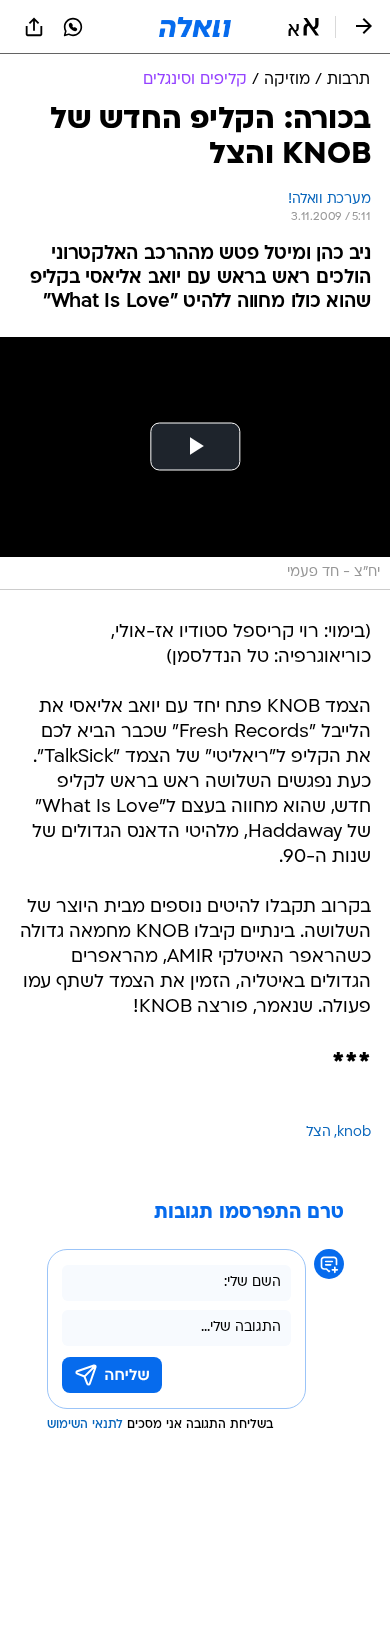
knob (354, 1132)
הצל (318, 1132)
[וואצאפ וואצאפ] (73, 27)
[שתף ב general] (34, 27)
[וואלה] (195, 27)
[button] (303, 27)
